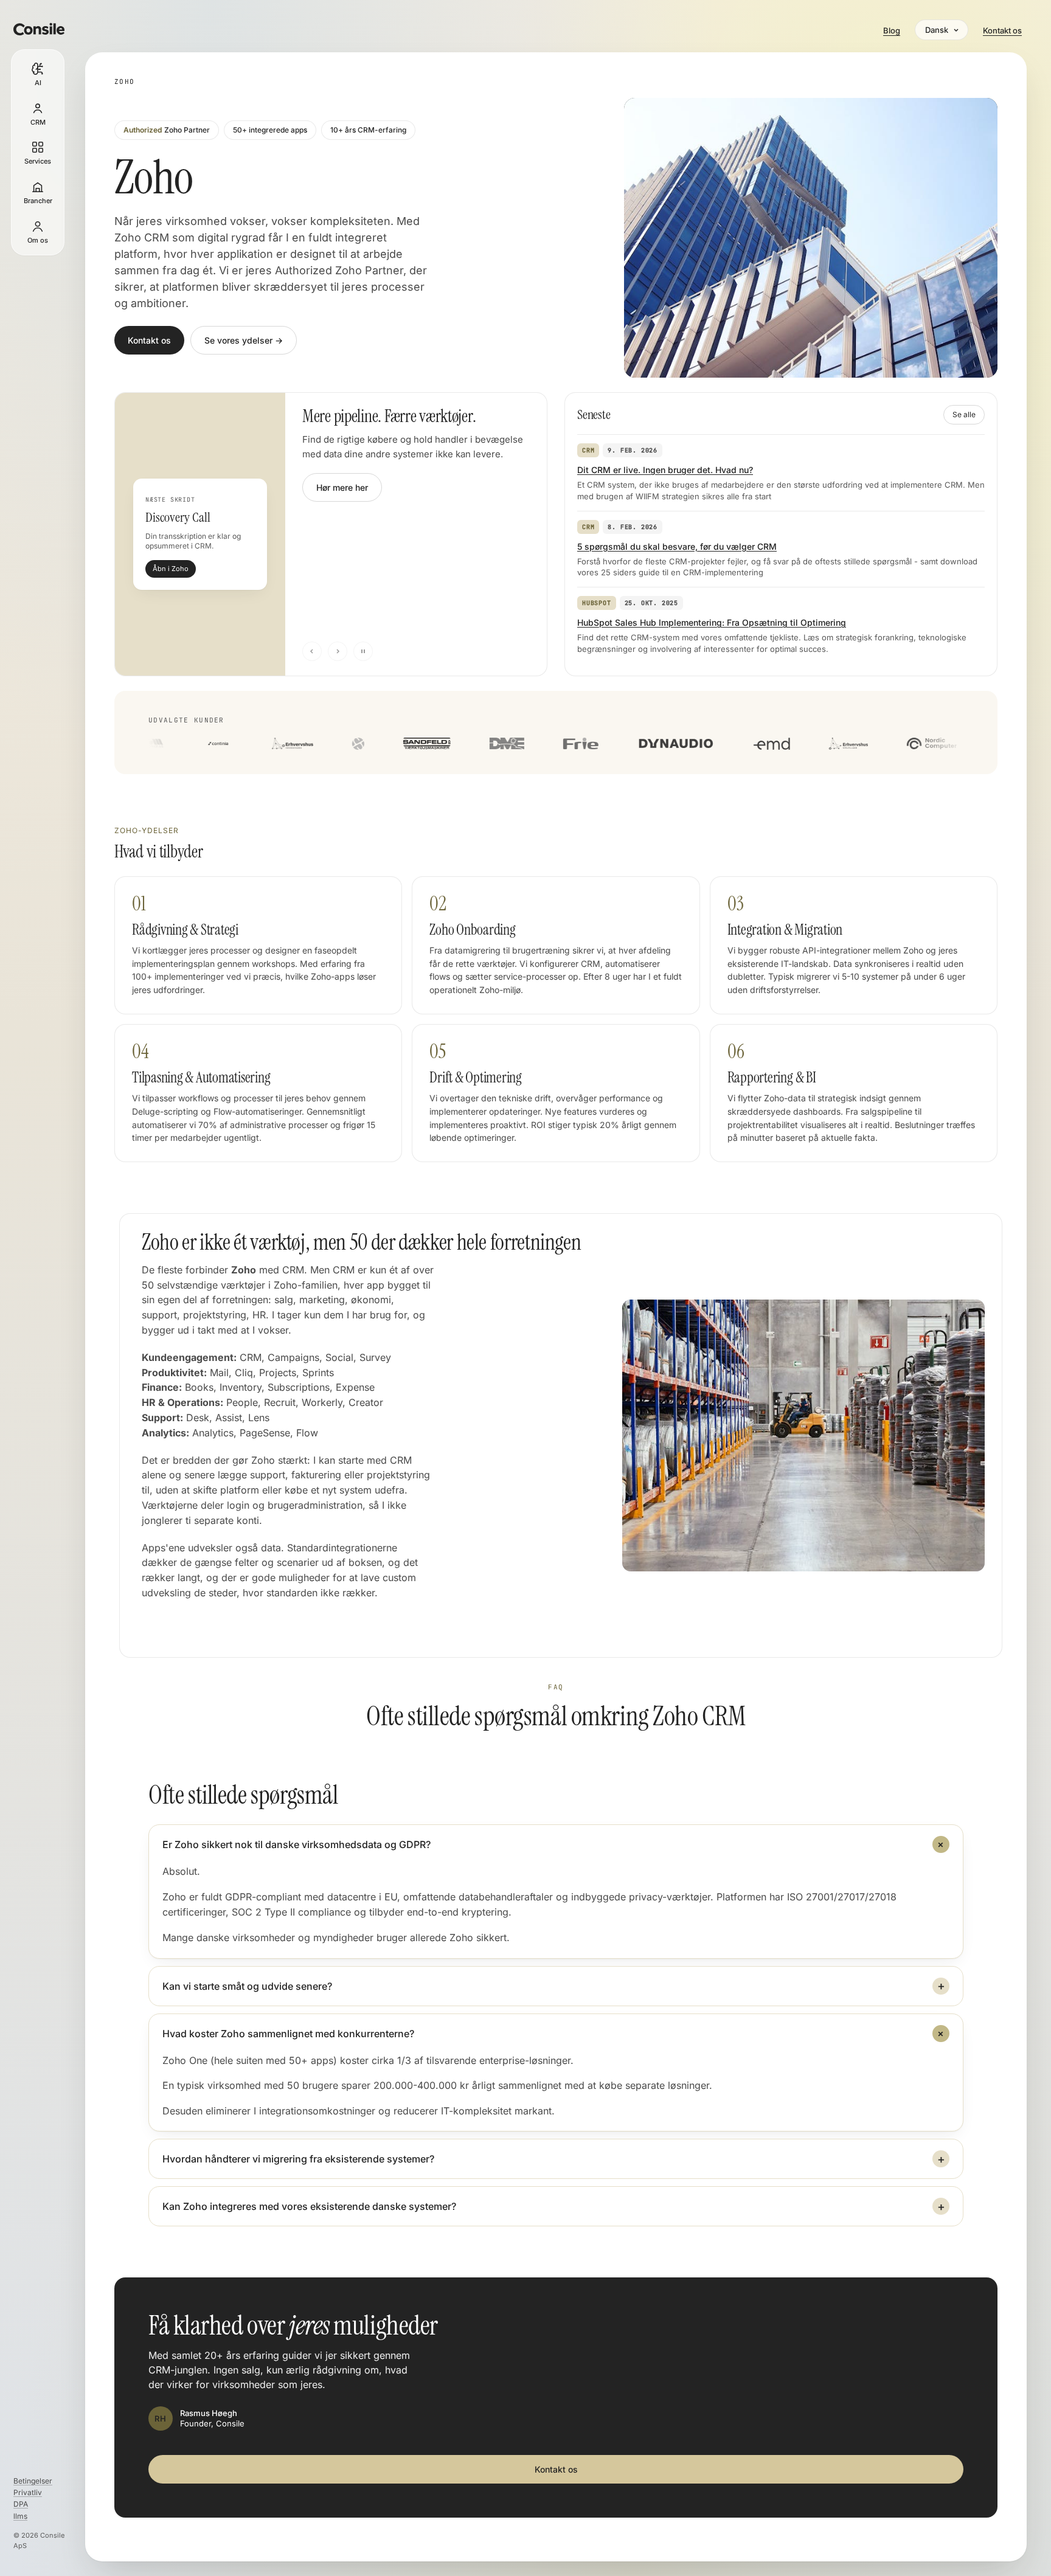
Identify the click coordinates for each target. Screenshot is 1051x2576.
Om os (38, 240)
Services (38, 161)
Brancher (38, 201)
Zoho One (185, 2060)
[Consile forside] (38, 29)
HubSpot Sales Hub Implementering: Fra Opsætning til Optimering (712, 622)
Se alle (964, 414)
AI (38, 83)
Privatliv (28, 2492)
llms (20, 2516)
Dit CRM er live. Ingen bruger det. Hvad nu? (665, 470)
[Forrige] (312, 651)
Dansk (937, 30)
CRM (38, 122)
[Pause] (363, 651)
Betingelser (33, 2481)
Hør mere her (342, 487)
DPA (21, 2504)
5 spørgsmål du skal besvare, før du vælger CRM (677, 546)
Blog (892, 30)
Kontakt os (1002, 30)
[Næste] (338, 651)
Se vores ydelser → (244, 340)
